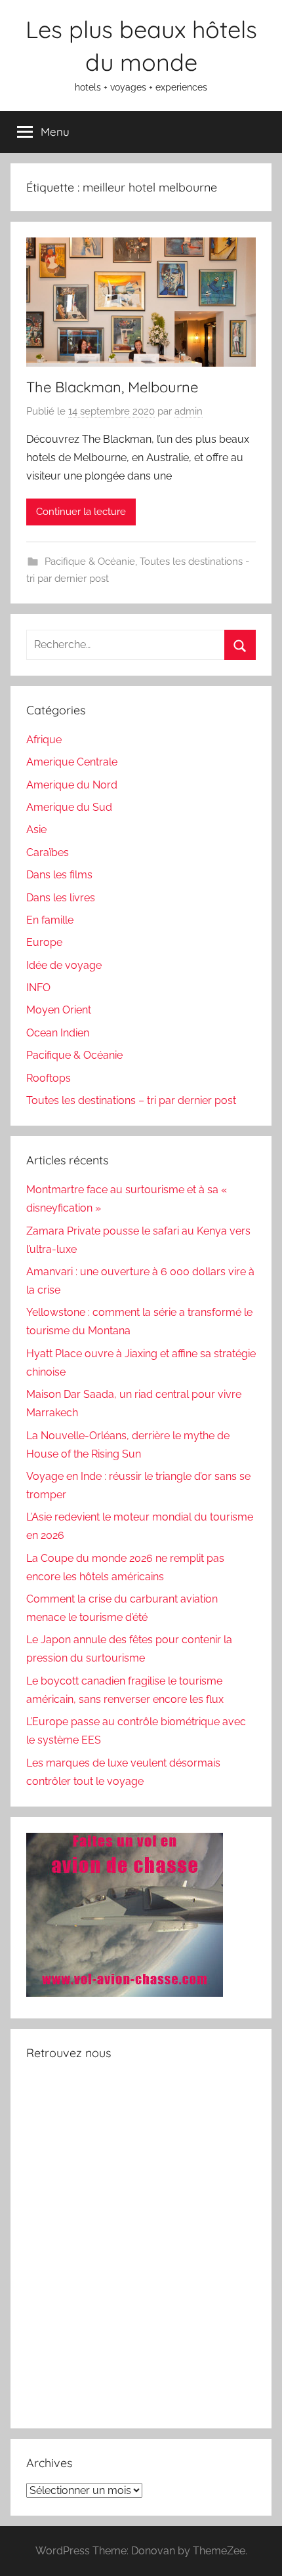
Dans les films (59, 875)
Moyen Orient (59, 1010)
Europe (44, 942)
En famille (50, 920)
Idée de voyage (64, 965)
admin (189, 411)
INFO (38, 988)
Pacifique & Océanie (90, 562)
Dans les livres (61, 898)
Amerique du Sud (69, 807)
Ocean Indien (58, 1033)
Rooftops (49, 1078)
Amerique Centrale (72, 762)
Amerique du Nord (72, 785)
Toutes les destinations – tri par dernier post (131, 1100)
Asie (36, 829)
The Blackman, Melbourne (112, 387)
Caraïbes (48, 852)
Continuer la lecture (81, 512)
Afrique (44, 740)
